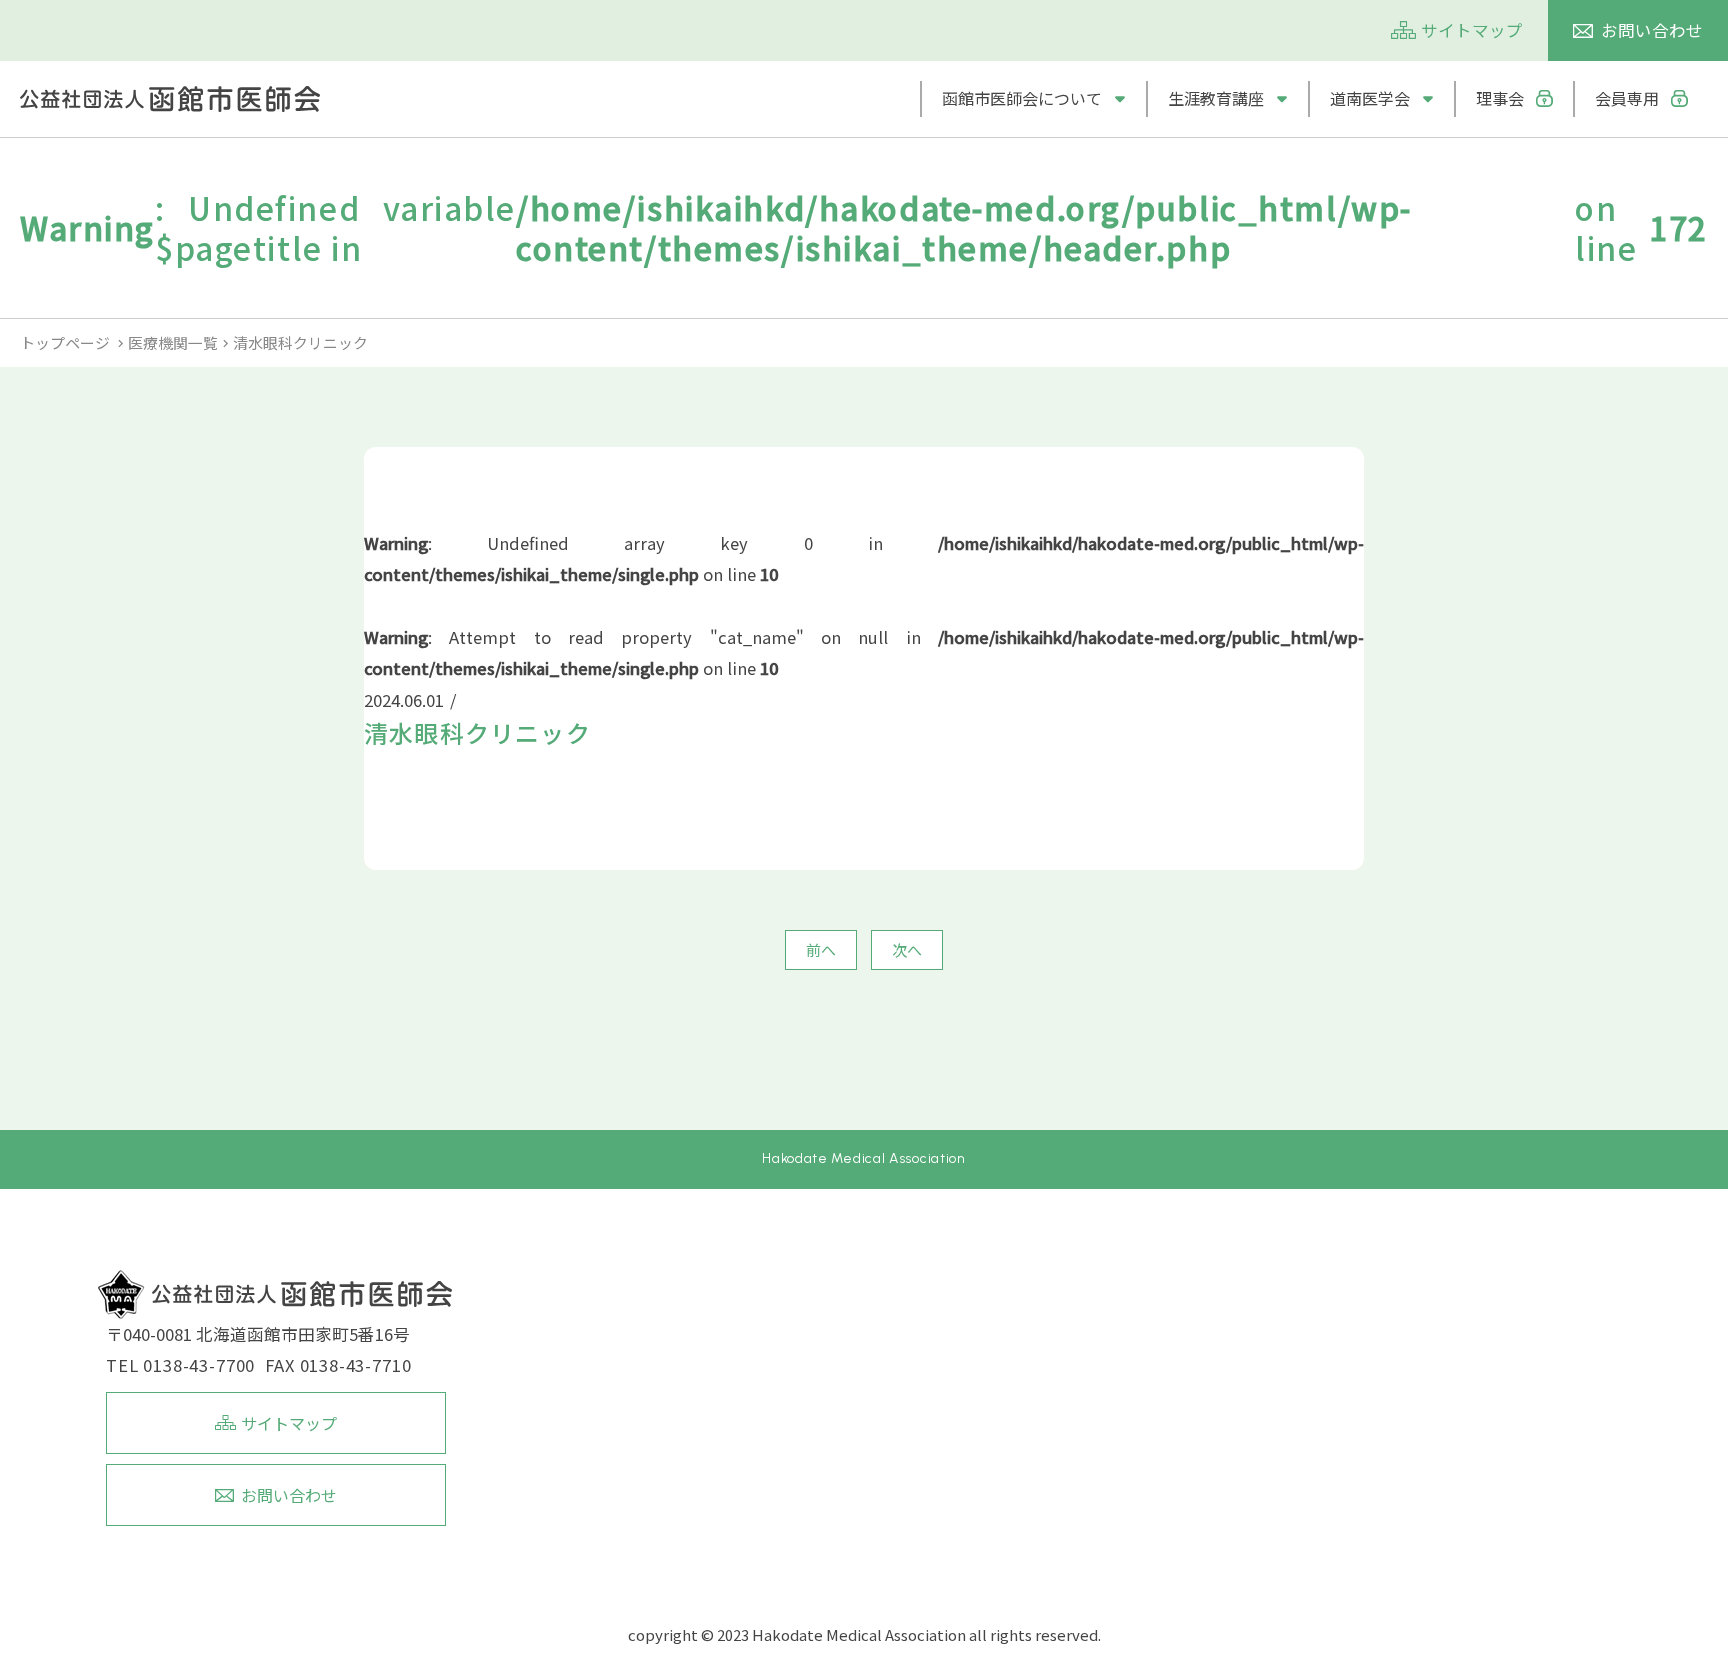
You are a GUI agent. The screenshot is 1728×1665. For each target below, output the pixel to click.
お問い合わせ (1652, 30)
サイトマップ (1472, 30)
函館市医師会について (1022, 98)
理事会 (1500, 98)
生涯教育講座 (1216, 98)
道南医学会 (1370, 98)
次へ (907, 949)
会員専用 (1627, 98)
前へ (821, 949)
